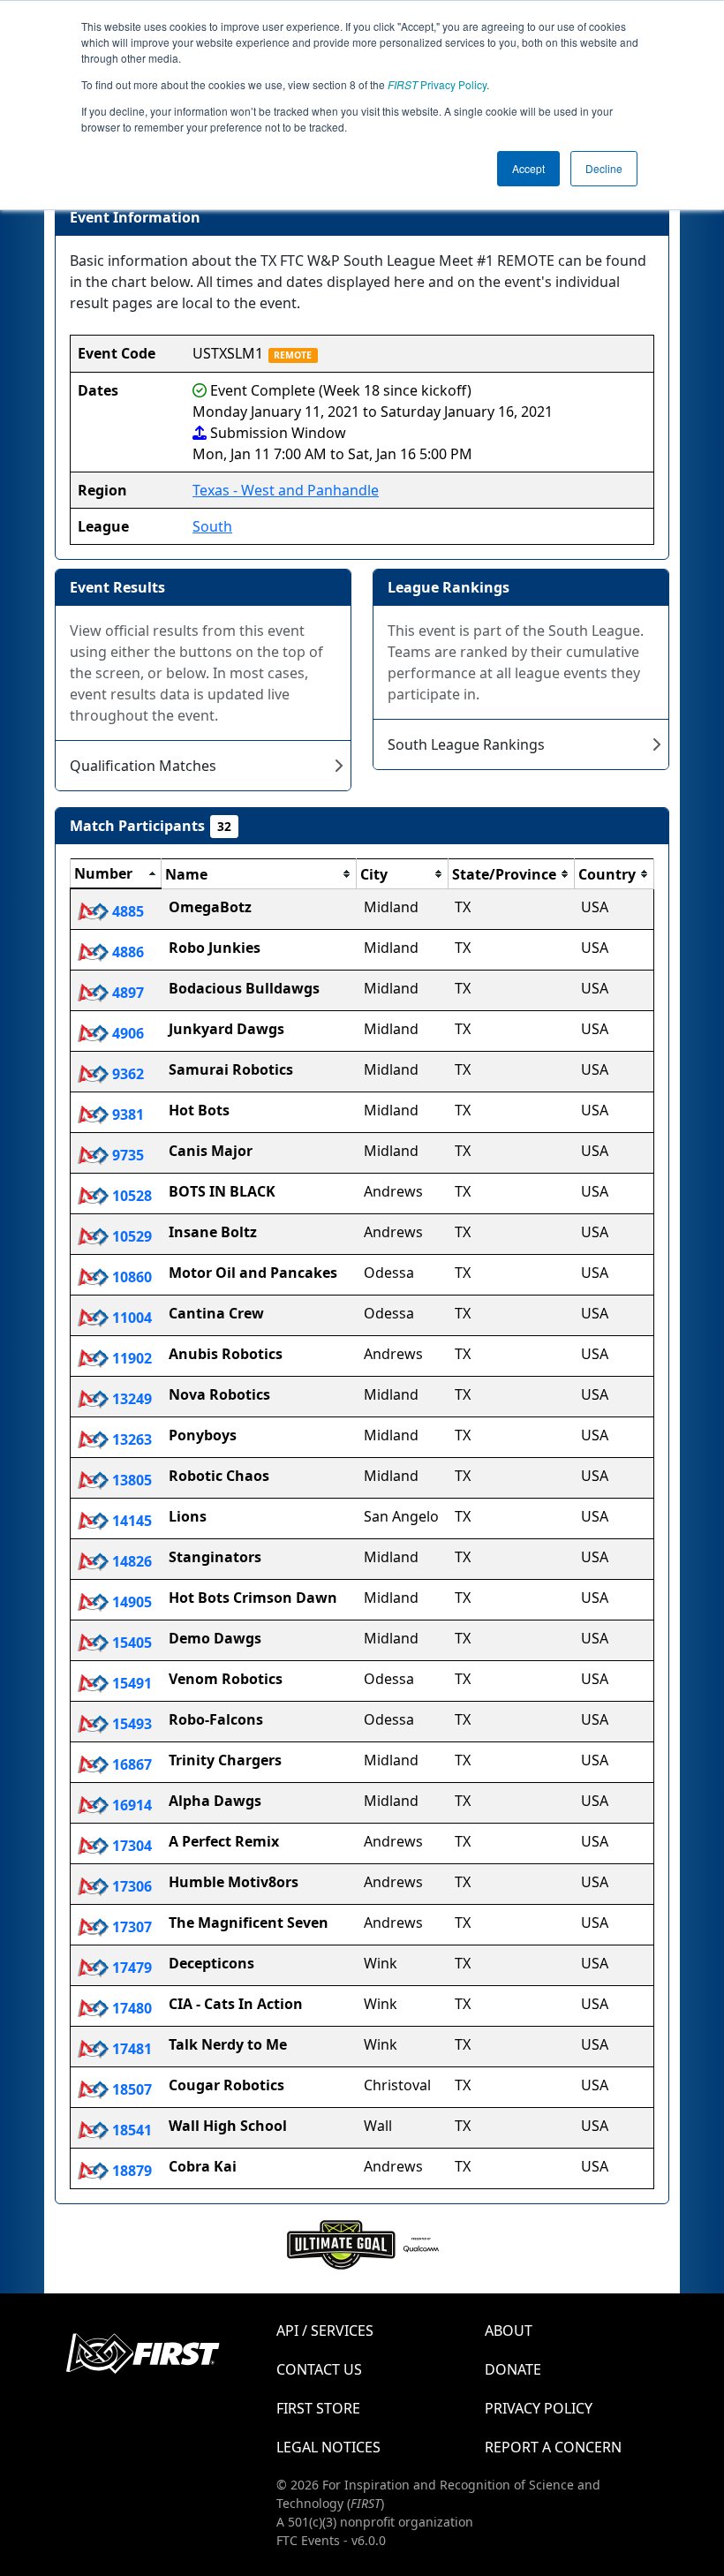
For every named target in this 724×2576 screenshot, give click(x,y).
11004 (130, 1318)
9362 (126, 1074)
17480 (130, 2008)
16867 (130, 1764)
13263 (130, 1439)
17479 (130, 1968)
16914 (130, 1805)
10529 (130, 1236)
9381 (126, 1114)
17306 (130, 1886)
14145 (130, 1521)
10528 (130, 1196)
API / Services (325, 2330)
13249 (130, 1399)
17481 (130, 2049)
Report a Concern (553, 2447)
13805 (130, 1480)
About (509, 2330)
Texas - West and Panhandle (286, 490)
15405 (130, 1643)
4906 (126, 1033)
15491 (130, 1683)
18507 (130, 2089)
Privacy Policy (437, 84)
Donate (513, 2369)
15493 (130, 1724)
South (212, 526)
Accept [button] (528, 168)
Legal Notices (328, 2447)
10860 (130, 1277)
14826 (130, 1561)
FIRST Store (318, 2408)
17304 (130, 1846)
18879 (130, 2171)
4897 (126, 993)
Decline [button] (604, 168)
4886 (126, 952)
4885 (126, 911)
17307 (130, 1927)
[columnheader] (116, 874)
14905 (130, 1602)
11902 (130, 1358)
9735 (126, 1155)
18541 (130, 2130)
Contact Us (319, 2369)
